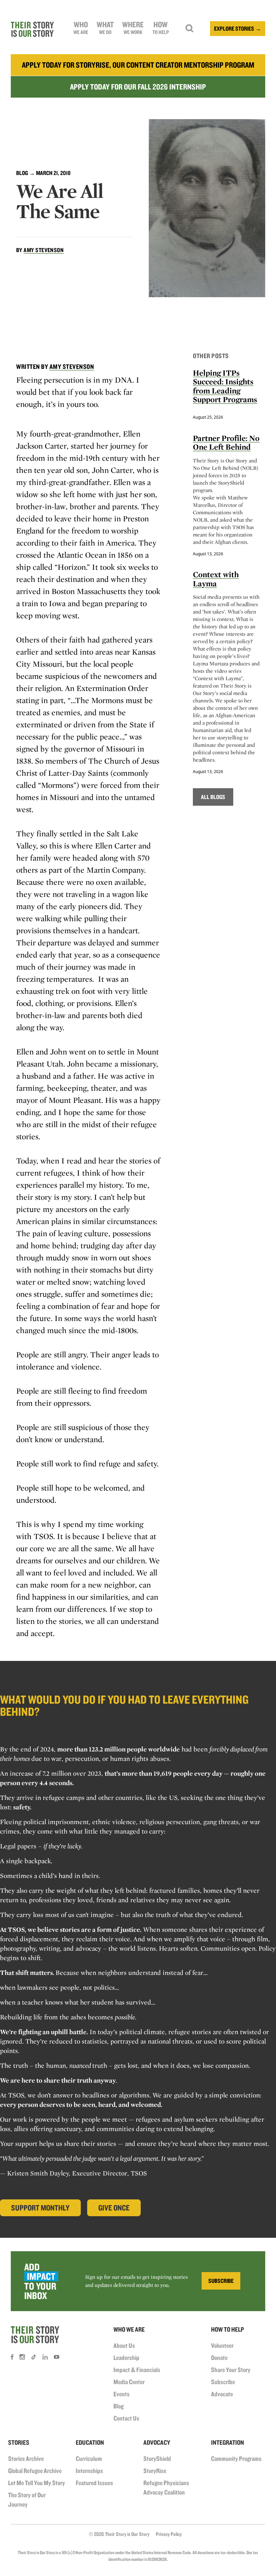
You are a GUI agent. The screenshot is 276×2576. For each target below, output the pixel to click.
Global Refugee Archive (35, 2471)
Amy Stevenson (44, 250)
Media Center (129, 2382)
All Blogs (213, 797)
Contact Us (126, 2418)
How (161, 28)
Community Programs (236, 2459)
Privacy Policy (169, 2534)
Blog (22, 173)
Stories (19, 2442)
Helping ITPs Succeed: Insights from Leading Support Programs (225, 386)
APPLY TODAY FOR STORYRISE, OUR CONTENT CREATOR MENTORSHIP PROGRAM (138, 65)
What (105, 28)
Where (133, 28)
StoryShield (157, 2459)
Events (122, 2394)
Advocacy (157, 2442)
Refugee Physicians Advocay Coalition (166, 2487)
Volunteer (222, 2345)
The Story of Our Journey (27, 2500)
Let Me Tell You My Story (37, 2483)
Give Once (114, 2208)
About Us (124, 2345)
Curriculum (89, 2459)
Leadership (126, 2358)
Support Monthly (40, 2208)
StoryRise (155, 2471)
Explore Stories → (238, 28)
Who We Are (129, 2329)
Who (81, 28)
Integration (228, 2442)
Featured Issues (94, 2483)
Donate (219, 2358)
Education (90, 2442)
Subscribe (223, 2382)
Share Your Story (231, 2370)
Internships (89, 2471)
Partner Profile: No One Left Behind (226, 442)
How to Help (228, 2329)
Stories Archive (26, 2459)
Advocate (222, 2394)
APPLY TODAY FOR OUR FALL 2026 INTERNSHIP (138, 87)
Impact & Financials (137, 2370)
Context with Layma (216, 579)
